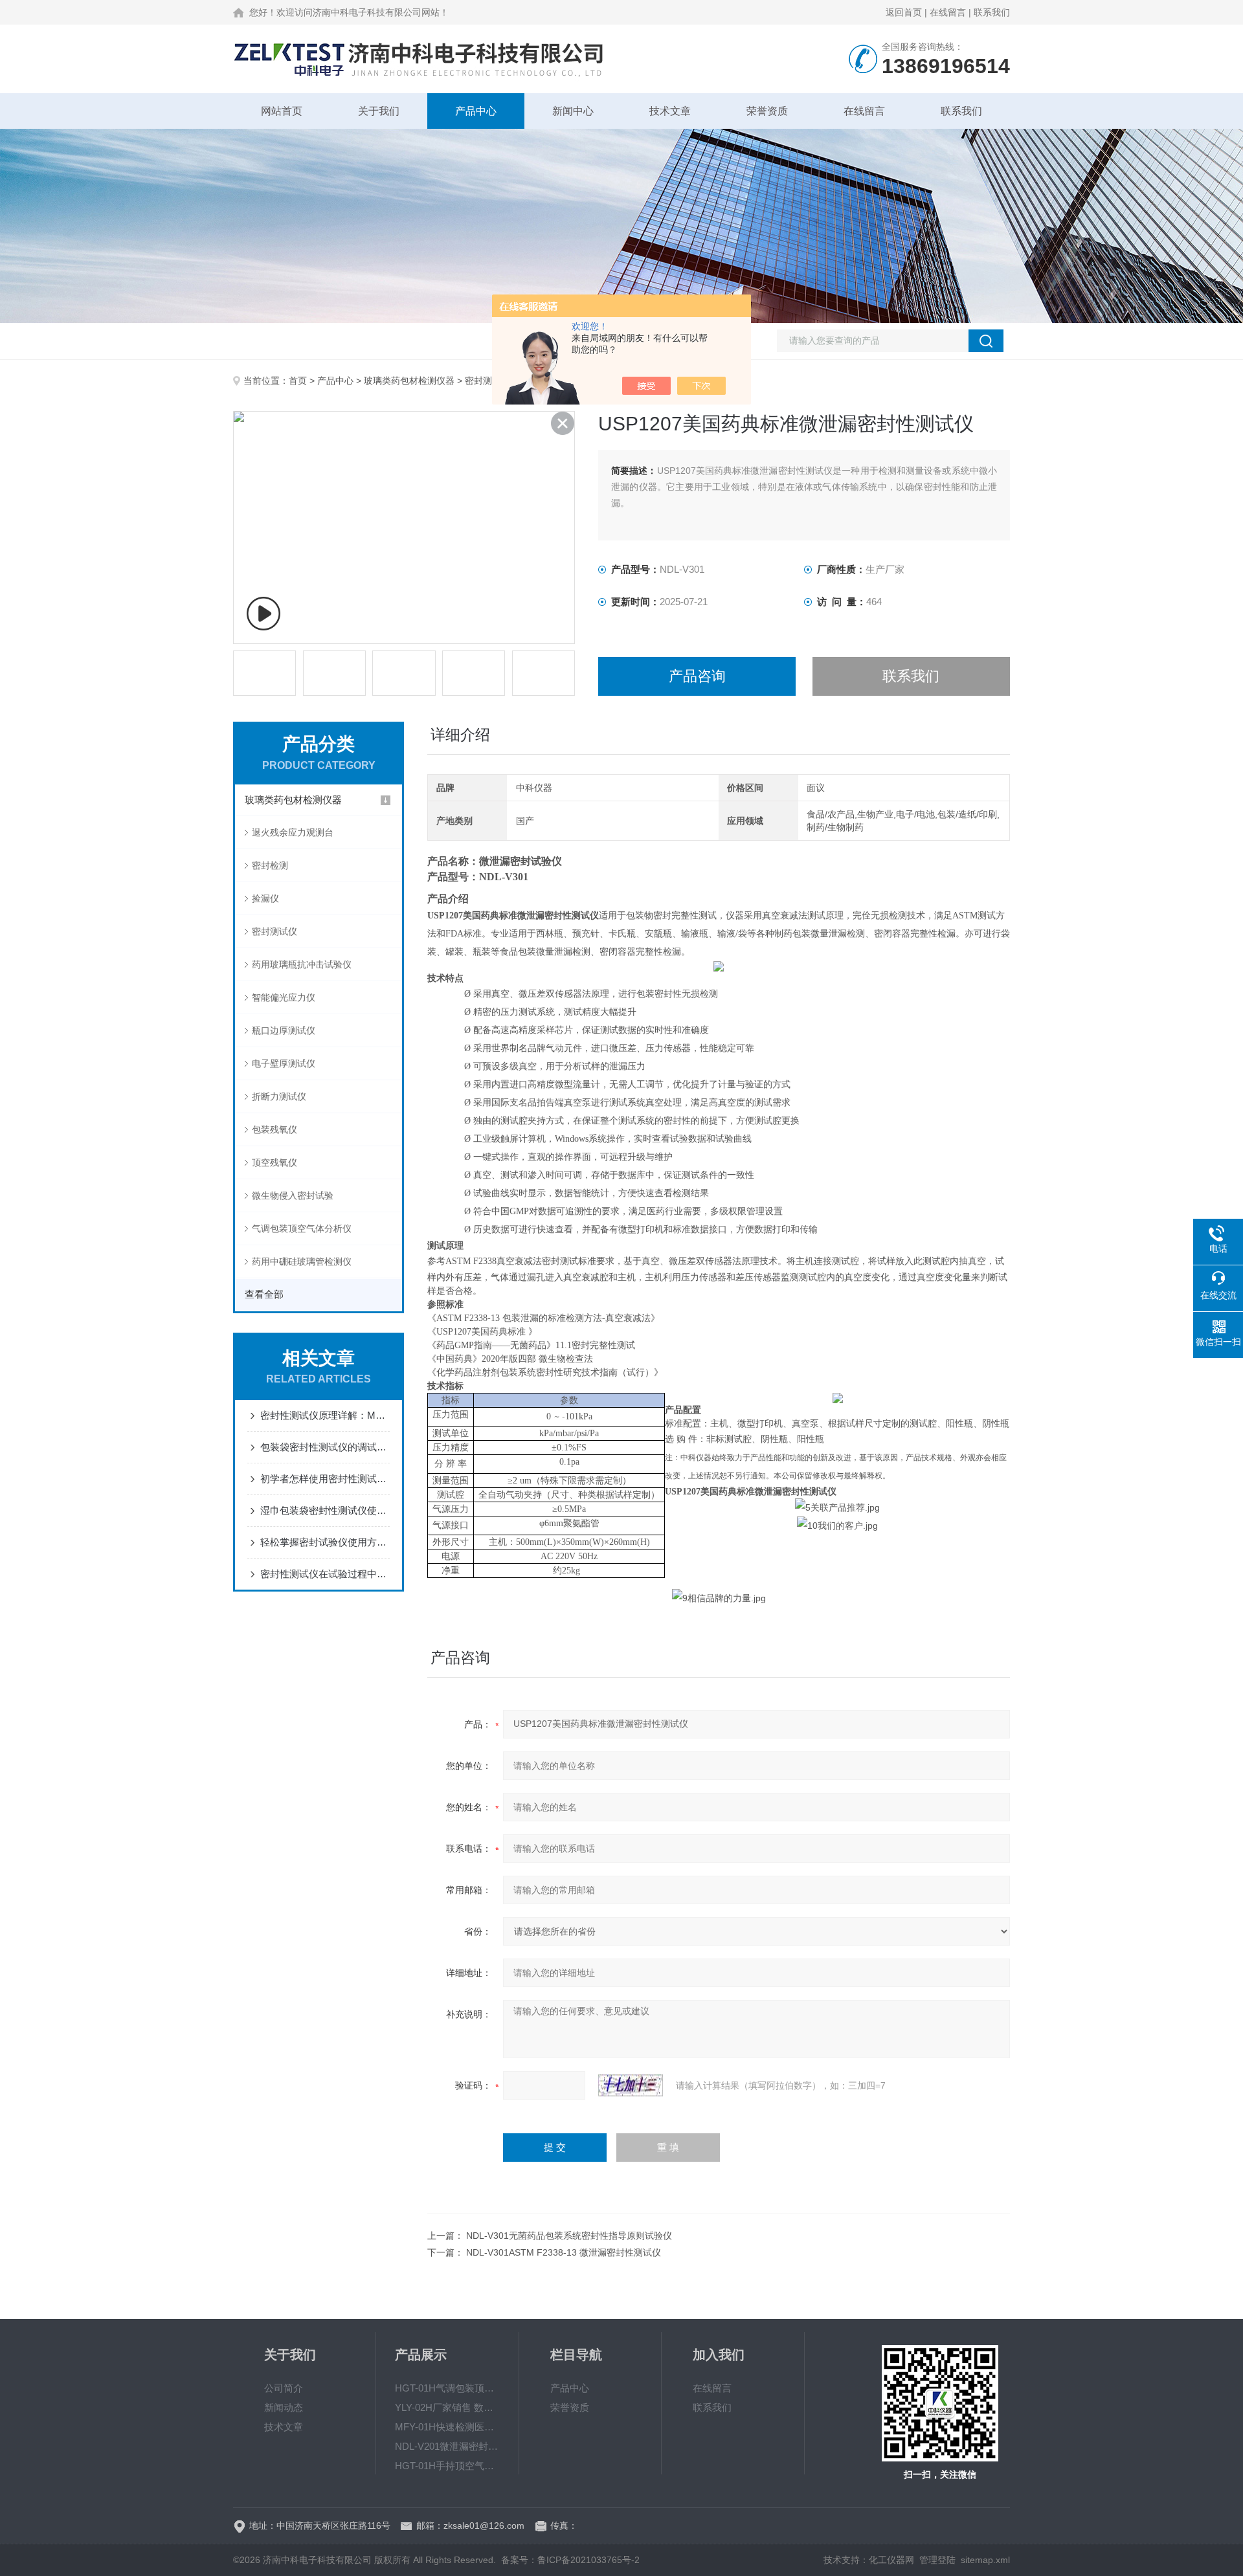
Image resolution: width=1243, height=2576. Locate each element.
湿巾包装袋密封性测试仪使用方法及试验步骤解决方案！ (325, 1510)
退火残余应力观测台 (293, 832)
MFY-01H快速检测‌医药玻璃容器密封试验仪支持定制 (447, 2427)
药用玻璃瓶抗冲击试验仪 (302, 964)
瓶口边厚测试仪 (284, 1030)
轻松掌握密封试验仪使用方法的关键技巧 (325, 1542)
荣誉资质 (767, 111)
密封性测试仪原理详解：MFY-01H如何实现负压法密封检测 (325, 1415)
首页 (298, 381)
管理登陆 (937, 2560)
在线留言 (948, 12)
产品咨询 (697, 676)
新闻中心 (573, 111)
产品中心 (476, 111)
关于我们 (379, 111)
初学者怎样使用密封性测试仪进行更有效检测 (325, 1479)
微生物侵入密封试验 (293, 1195)
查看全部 (264, 1294)
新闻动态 (284, 2407)
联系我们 (992, 12)
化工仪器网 (891, 2560)
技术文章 (670, 111)
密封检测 (270, 865)
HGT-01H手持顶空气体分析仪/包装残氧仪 (447, 2466)
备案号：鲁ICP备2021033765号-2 (570, 2560)
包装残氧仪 (274, 1129)
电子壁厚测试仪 (284, 1063)
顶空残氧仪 (274, 1162)
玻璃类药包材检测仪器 (409, 381)
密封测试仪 (487, 381)
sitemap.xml (985, 2560)
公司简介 (284, 2388)
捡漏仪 (265, 898)
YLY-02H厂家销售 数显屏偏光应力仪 (447, 2407)
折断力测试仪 (279, 1096)
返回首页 (904, 12)
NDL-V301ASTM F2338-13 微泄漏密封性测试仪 (564, 2252)
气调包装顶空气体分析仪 (302, 1228)
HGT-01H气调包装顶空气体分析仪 (447, 2388)
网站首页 (282, 111)
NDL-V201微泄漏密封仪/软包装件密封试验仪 (447, 2446)
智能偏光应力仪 (284, 997)
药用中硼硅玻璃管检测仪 (302, 1261)
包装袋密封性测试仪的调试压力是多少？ (325, 1447)
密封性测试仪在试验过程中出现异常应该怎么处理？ (325, 1574)
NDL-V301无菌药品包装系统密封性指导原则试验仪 (569, 2236)
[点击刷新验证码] (631, 2085)
